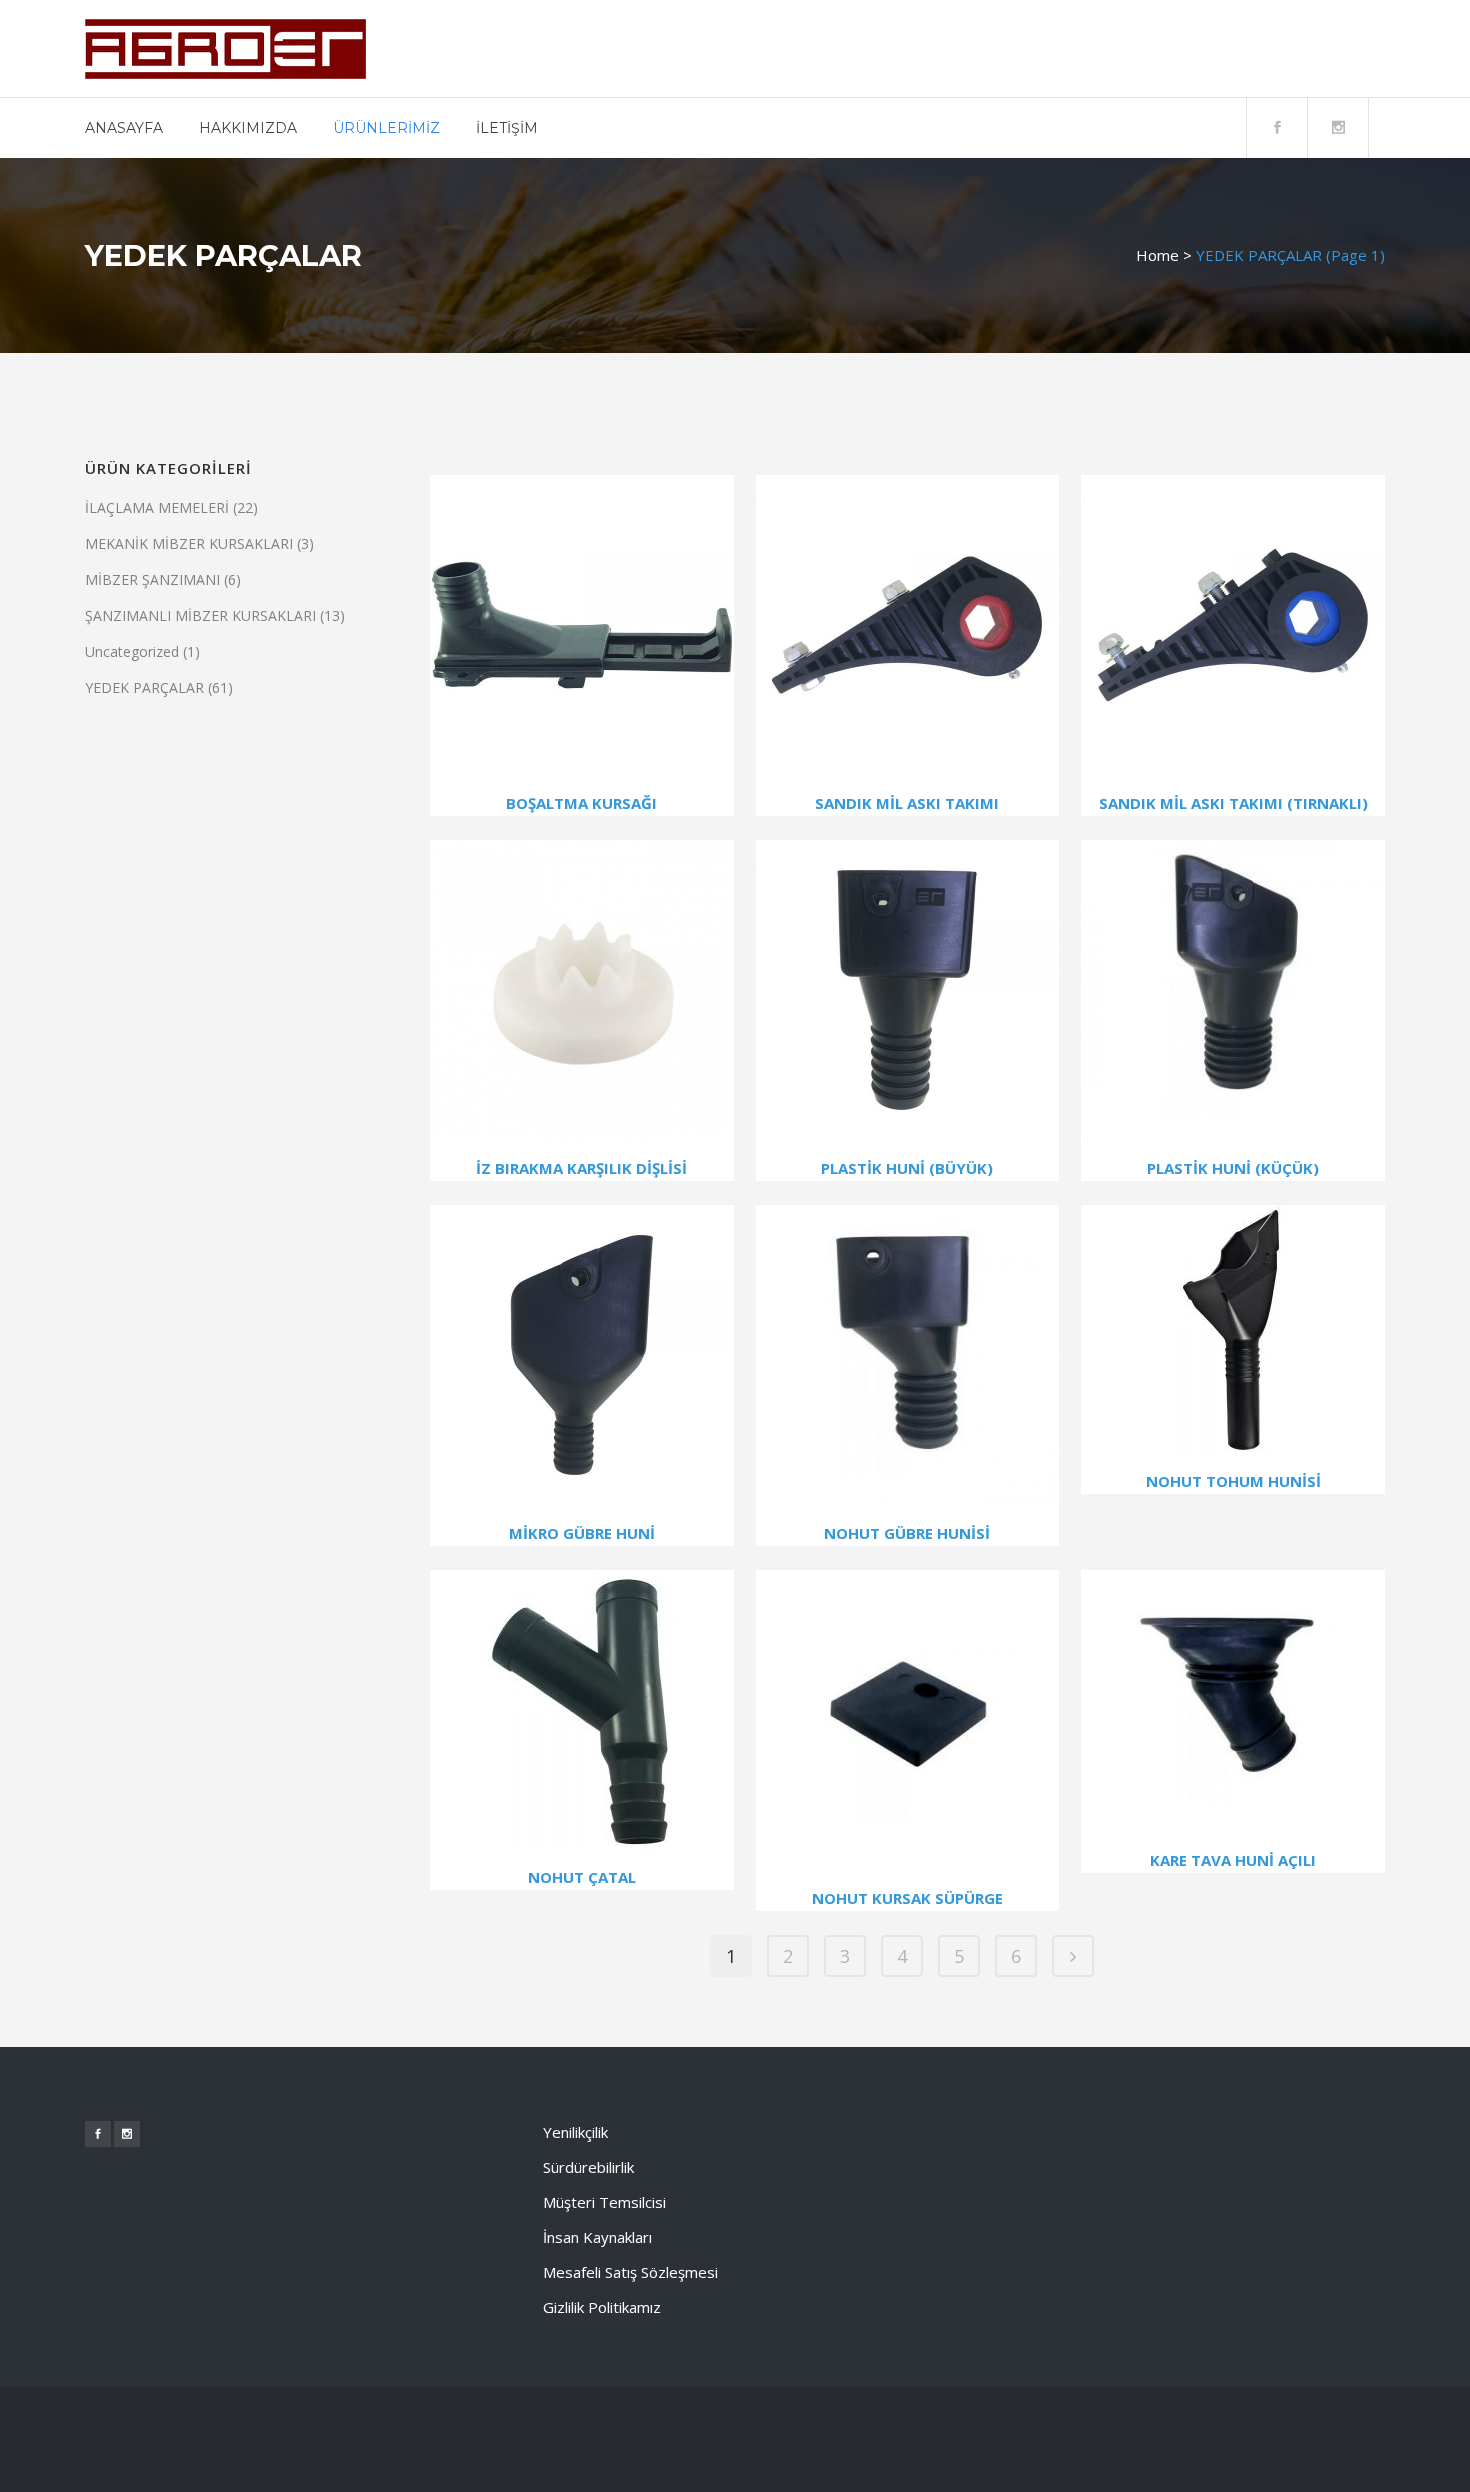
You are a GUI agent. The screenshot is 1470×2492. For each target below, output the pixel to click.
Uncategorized (132, 651)
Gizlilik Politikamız (602, 2307)
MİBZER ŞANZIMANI (152, 579)
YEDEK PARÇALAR (144, 687)
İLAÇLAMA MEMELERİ (157, 507)
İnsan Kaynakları (597, 2237)
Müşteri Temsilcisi (604, 2202)
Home (1157, 255)
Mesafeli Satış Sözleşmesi (630, 2272)
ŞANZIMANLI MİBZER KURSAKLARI (200, 615)
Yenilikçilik (575, 2132)
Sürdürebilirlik (588, 2167)
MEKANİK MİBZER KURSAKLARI (189, 543)
